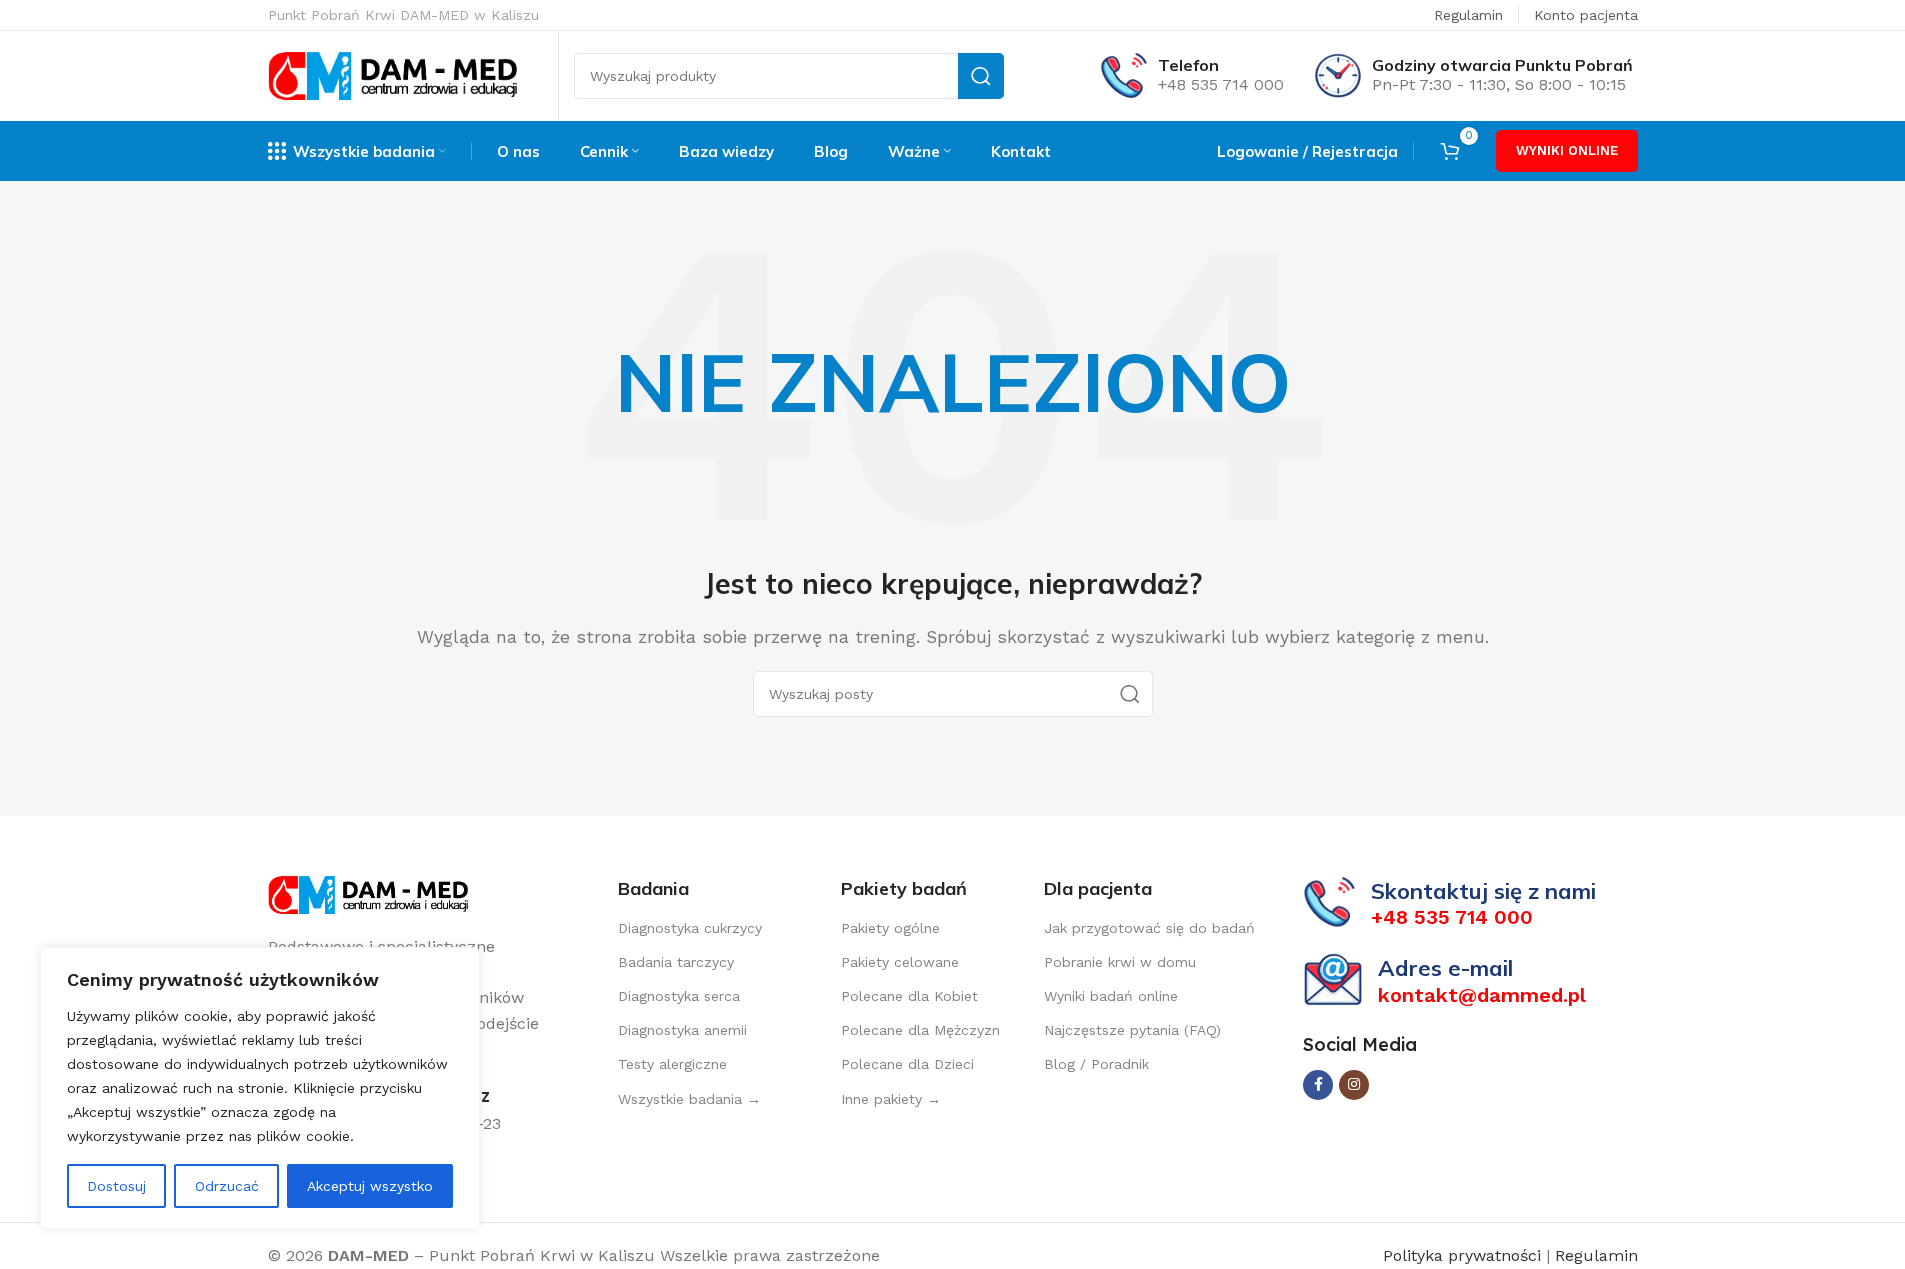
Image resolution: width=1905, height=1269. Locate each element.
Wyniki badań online (1111, 996)
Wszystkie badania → (689, 1099)
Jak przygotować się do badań (1149, 928)
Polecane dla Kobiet (909, 996)
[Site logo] (393, 74)
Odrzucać (227, 1186)
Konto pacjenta (1586, 15)
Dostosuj (116, 1186)
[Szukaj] (981, 76)
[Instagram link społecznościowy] (1354, 1085)
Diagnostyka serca (679, 996)
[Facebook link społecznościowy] (1318, 1085)
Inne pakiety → (891, 1099)
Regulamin (1468, 15)
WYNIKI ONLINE (1567, 150)
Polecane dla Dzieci (907, 1064)
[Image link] (368, 893)
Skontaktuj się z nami (1483, 891)
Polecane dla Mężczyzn (920, 1030)
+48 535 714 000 (1221, 84)
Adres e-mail (1445, 968)
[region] (260, 1088)
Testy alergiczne (672, 1064)
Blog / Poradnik (1096, 1064)
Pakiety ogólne (890, 928)
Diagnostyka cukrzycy (690, 928)
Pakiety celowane (900, 962)
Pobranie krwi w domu (1120, 962)
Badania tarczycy (676, 962)
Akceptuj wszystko (370, 1186)
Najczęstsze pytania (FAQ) (1132, 1030)
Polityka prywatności (1464, 1255)
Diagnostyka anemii (682, 1030)
